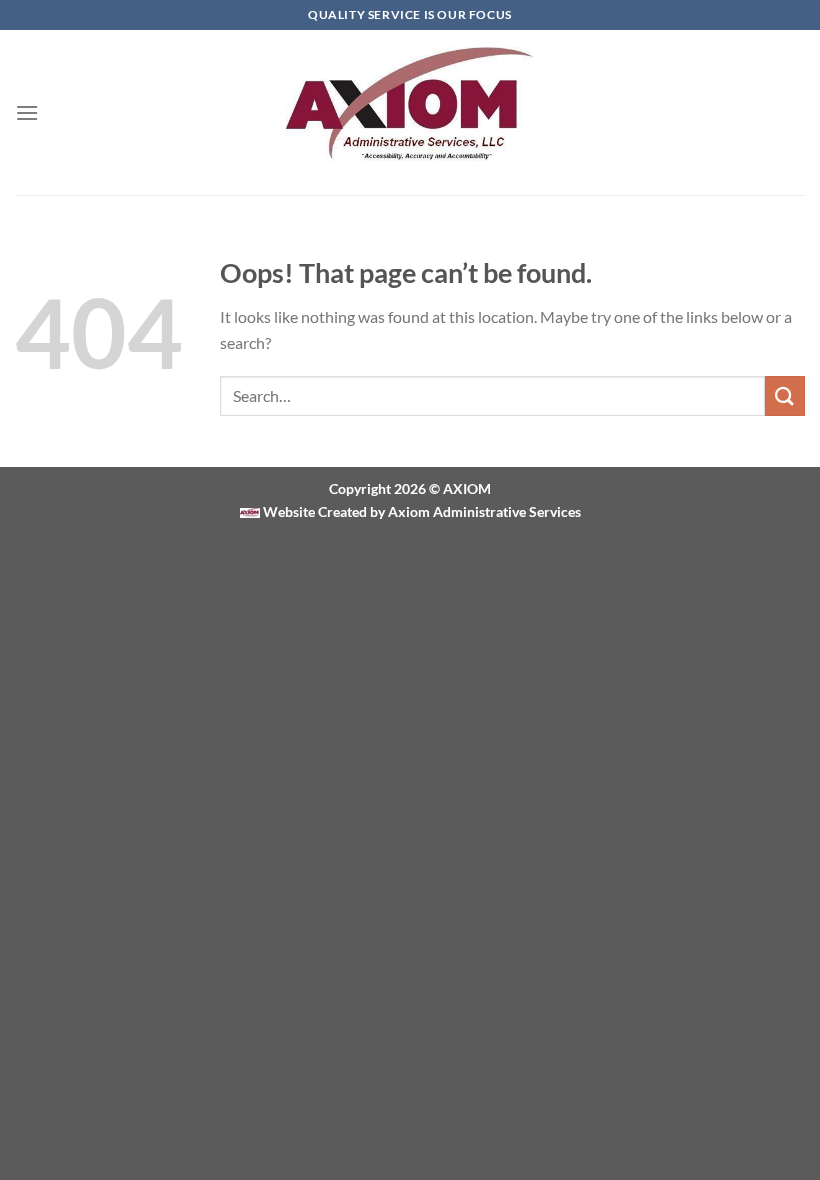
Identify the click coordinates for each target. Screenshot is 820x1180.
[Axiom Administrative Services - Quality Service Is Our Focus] (410, 113)
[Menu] (27, 112)
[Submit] (785, 395)
